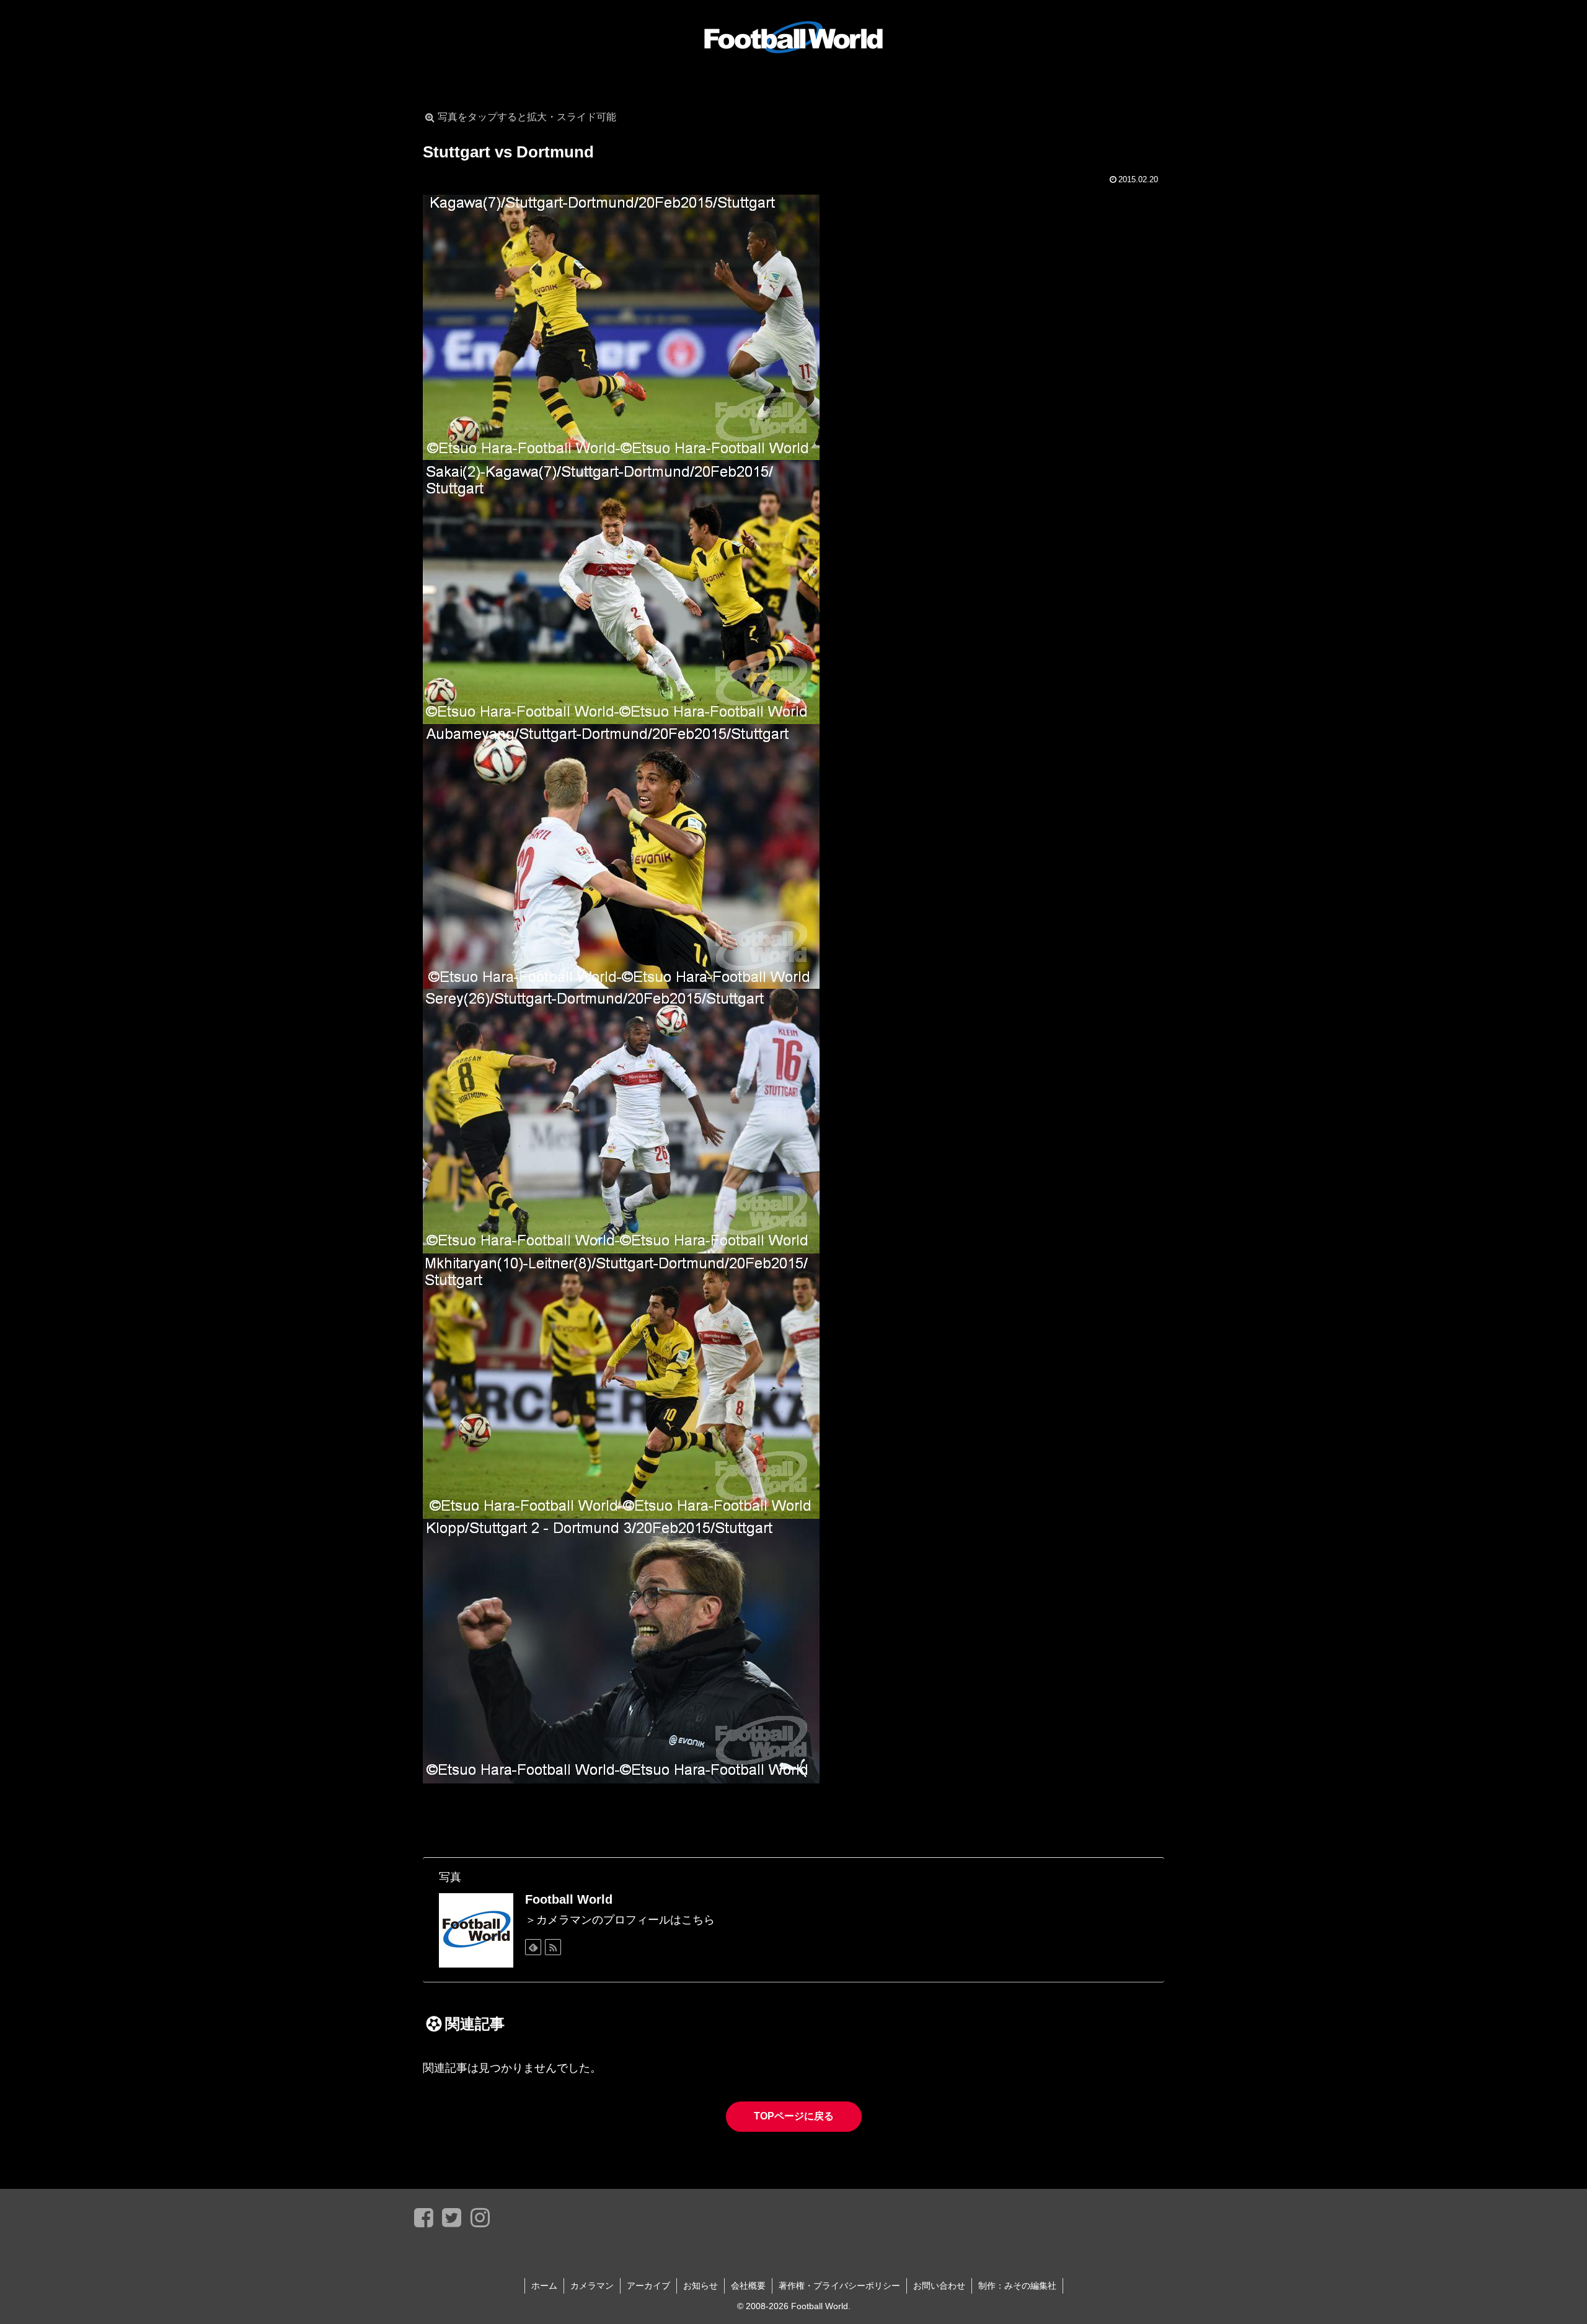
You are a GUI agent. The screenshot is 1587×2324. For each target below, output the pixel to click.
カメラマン (592, 2286)
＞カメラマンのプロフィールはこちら (620, 1920)
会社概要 (748, 2286)
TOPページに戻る (794, 2116)
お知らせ (701, 2286)
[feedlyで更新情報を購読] (533, 1947)
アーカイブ (648, 2286)
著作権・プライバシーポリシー (839, 2286)
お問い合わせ (939, 2286)
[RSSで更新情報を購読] (553, 1947)
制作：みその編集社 (1017, 2286)
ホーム (544, 2286)
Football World (569, 1899)
